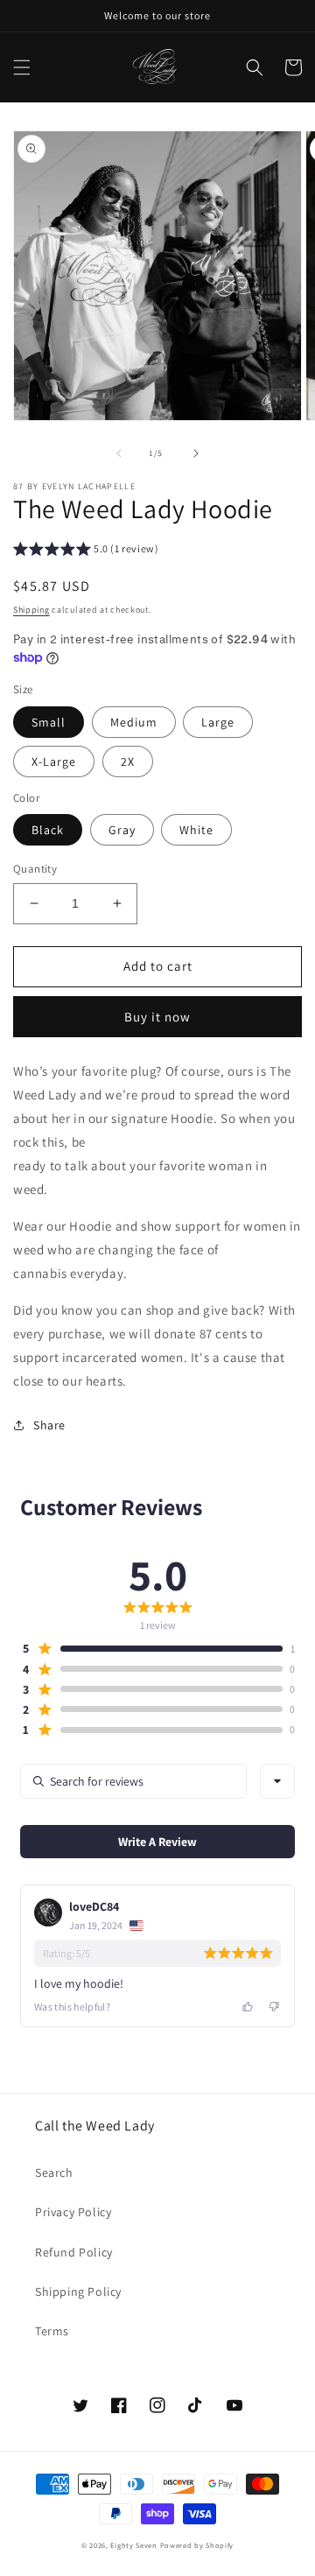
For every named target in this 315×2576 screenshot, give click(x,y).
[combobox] (277, 1781)
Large (218, 722)
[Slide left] (119, 453)
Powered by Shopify (197, 2545)
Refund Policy (74, 2252)
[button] (22, 67)
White (196, 830)
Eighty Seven (135, 2545)
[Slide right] (196, 453)
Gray (122, 830)
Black (48, 830)
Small (49, 722)
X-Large (54, 762)
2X (128, 762)
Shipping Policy (78, 2292)
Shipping (31, 610)
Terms (52, 2331)
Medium (134, 722)
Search (54, 2172)
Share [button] (49, 1425)
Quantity (35, 869)
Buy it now (157, 1017)
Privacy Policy (73, 2212)
